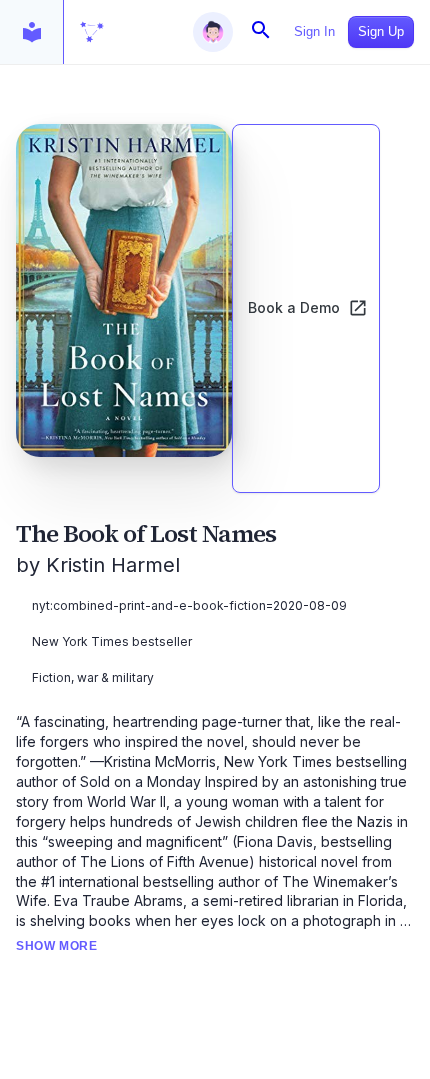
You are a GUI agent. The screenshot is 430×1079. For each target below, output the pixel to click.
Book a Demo (294, 307)
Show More (56, 946)
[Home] (92, 32)
